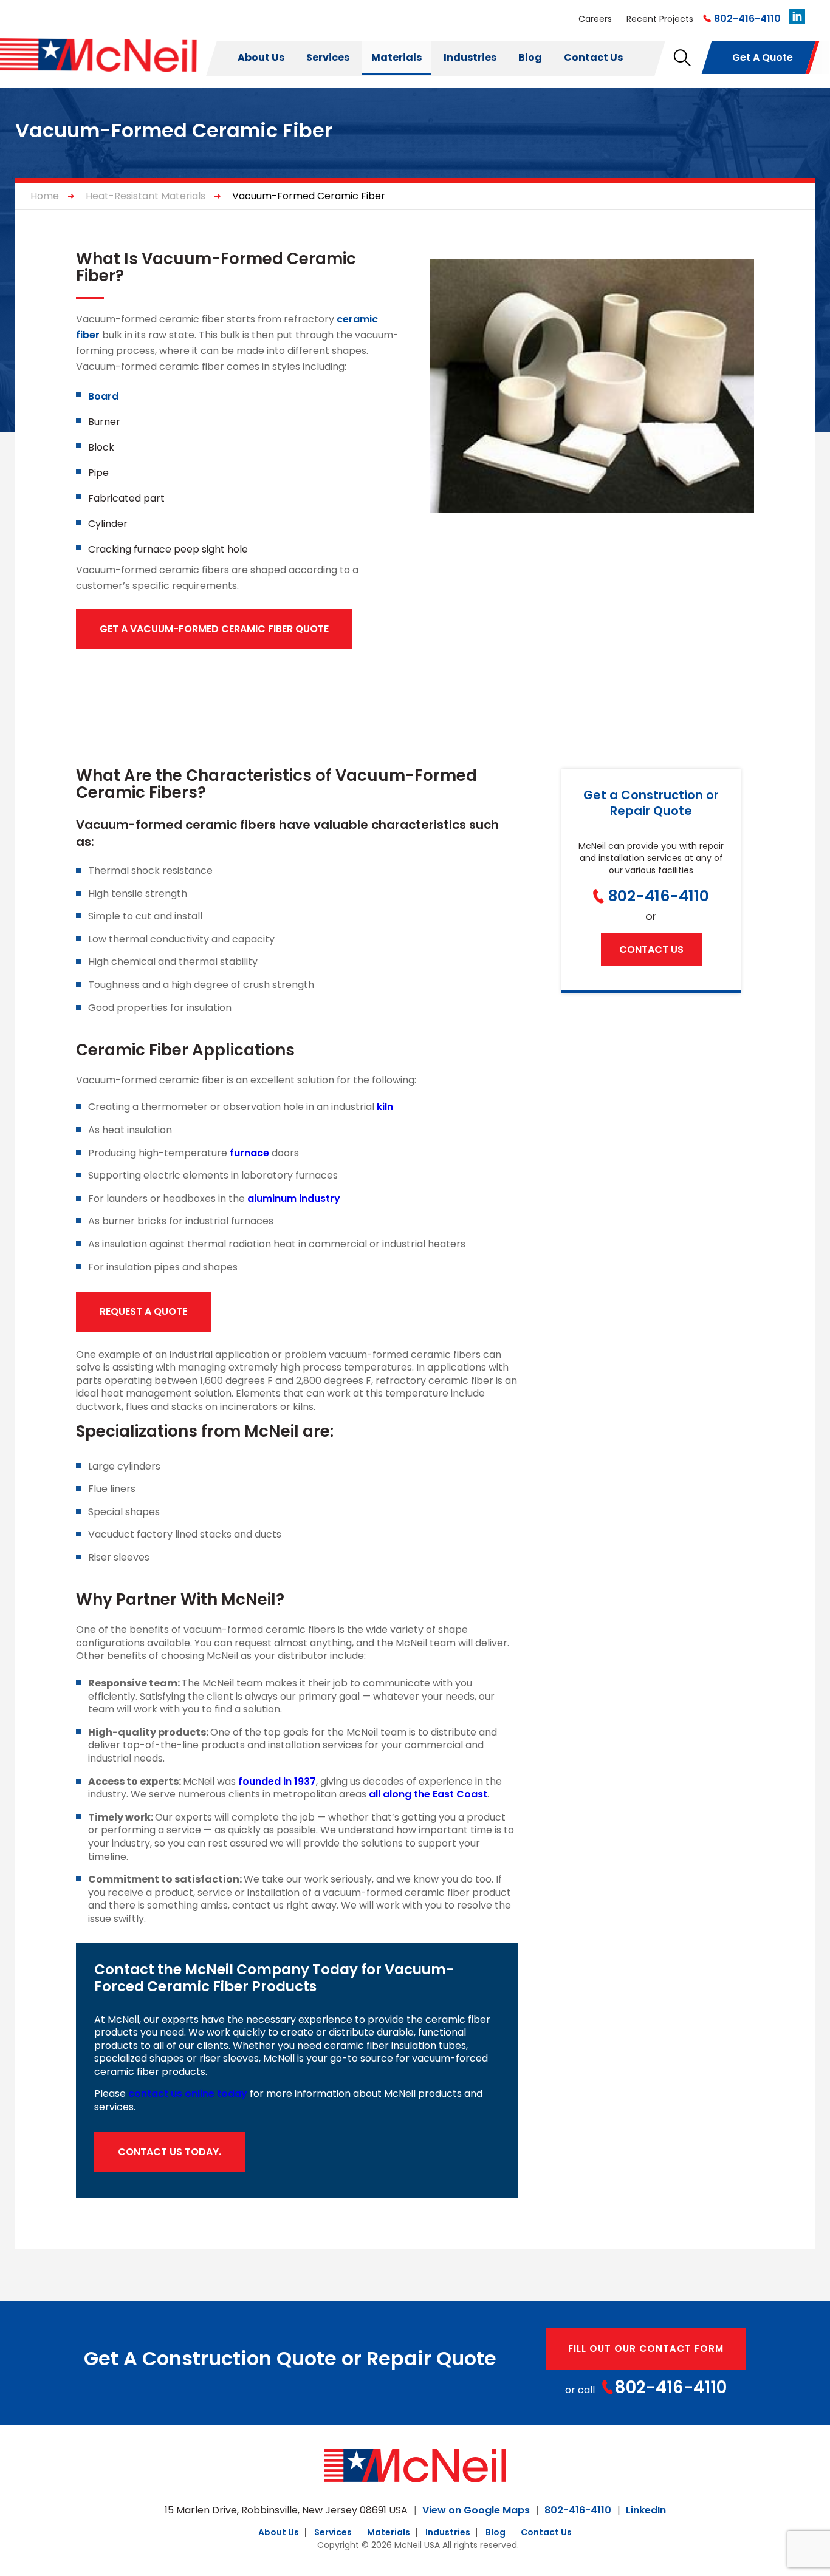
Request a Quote (143, 1311)
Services (328, 57)
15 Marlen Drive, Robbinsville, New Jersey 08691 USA (286, 2510)
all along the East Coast (428, 1794)
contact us (651, 949)
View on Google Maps (476, 2510)
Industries (470, 57)
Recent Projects (660, 19)
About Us (261, 57)
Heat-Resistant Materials (146, 196)
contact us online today (188, 2094)
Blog (530, 57)
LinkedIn (646, 2510)
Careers (595, 19)
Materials (396, 57)
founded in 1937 (277, 1781)
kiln (385, 1107)
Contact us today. (170, 2152)
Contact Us (593, 57)
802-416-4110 (747, 19)
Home (45, 196)
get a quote (763, 57)
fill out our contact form (646, 2349)
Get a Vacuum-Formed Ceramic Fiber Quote (214, 629)
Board (103, 396)
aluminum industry (294, 1198)
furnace (249, 1153)
